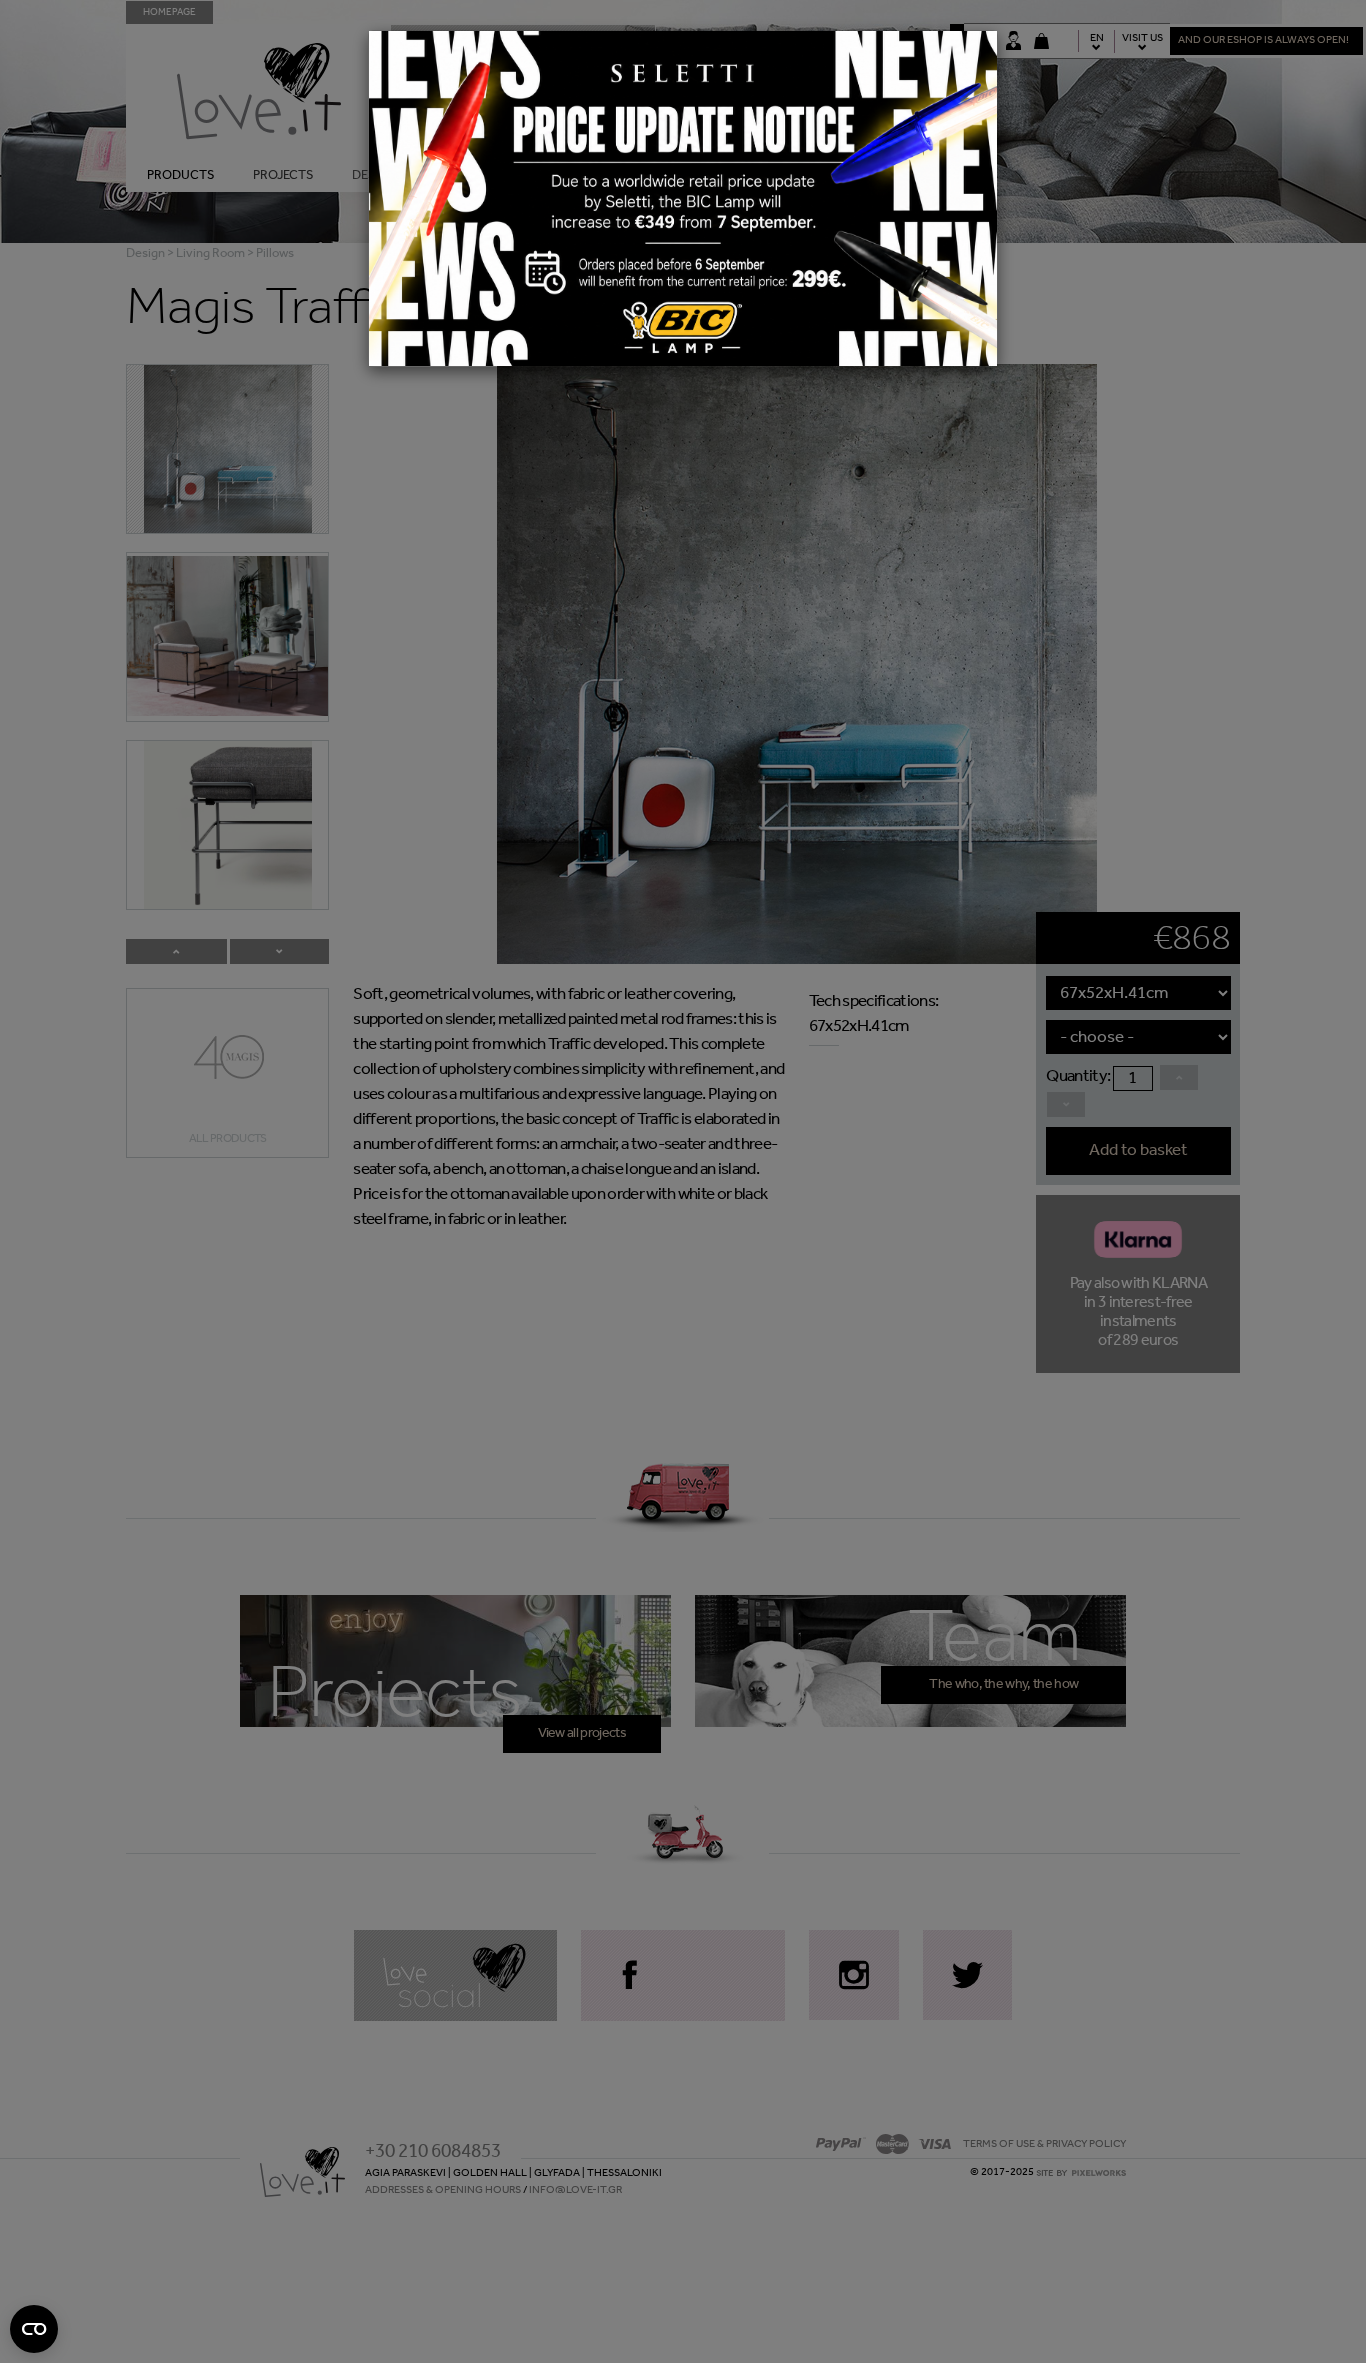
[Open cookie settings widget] (34, 2329)
